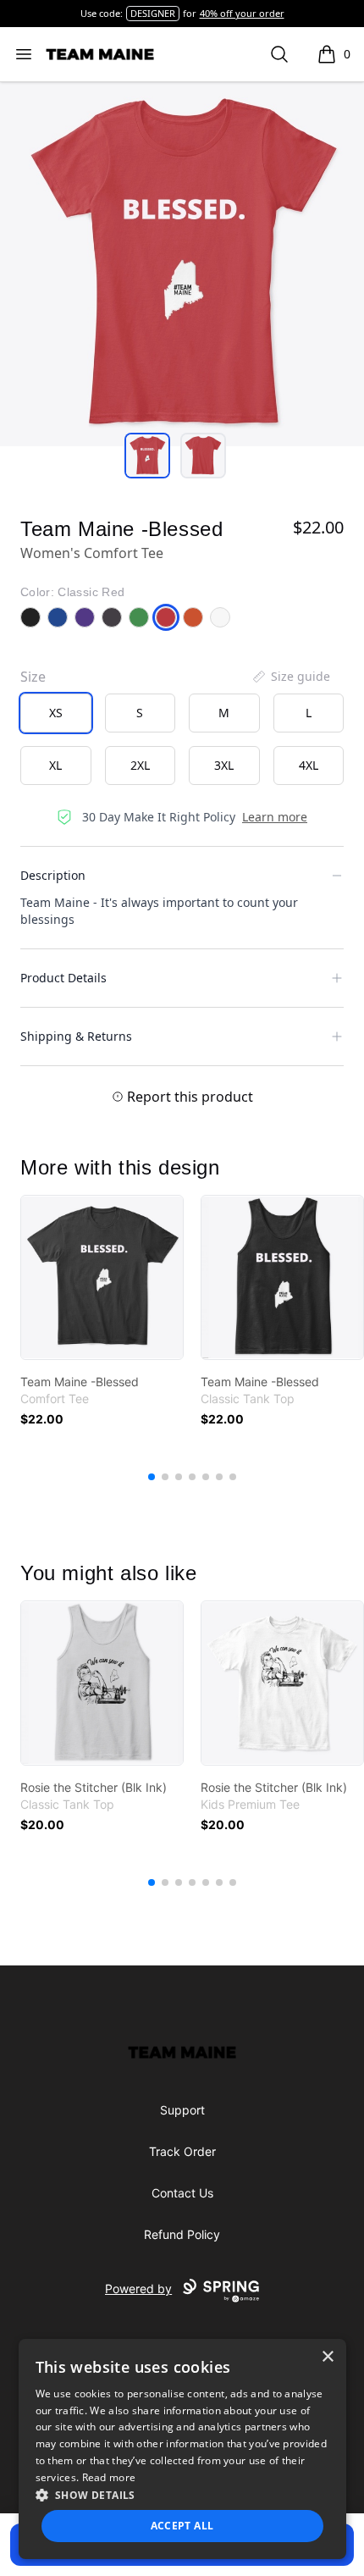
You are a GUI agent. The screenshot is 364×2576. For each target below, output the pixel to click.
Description (53, 875)
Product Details (63, 978)
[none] (290, 677)
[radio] (56, 713)
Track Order (182, 2151)
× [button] (327, 2357)
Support (182, 2110)
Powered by (138, 2289)
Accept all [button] (182, 2526)
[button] (182, 2495)
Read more (109, 2477)
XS (56, 713)
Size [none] (33, 677)
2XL (140, 765)
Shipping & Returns (76, 1036)
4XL (309, 765)
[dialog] (182, 2449)
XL (55, 765)
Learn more (275, 817)
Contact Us (182, 2193)
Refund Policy (182, 2234)
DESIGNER (153, 13)
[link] (102, 1277)
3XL (224, 765)
